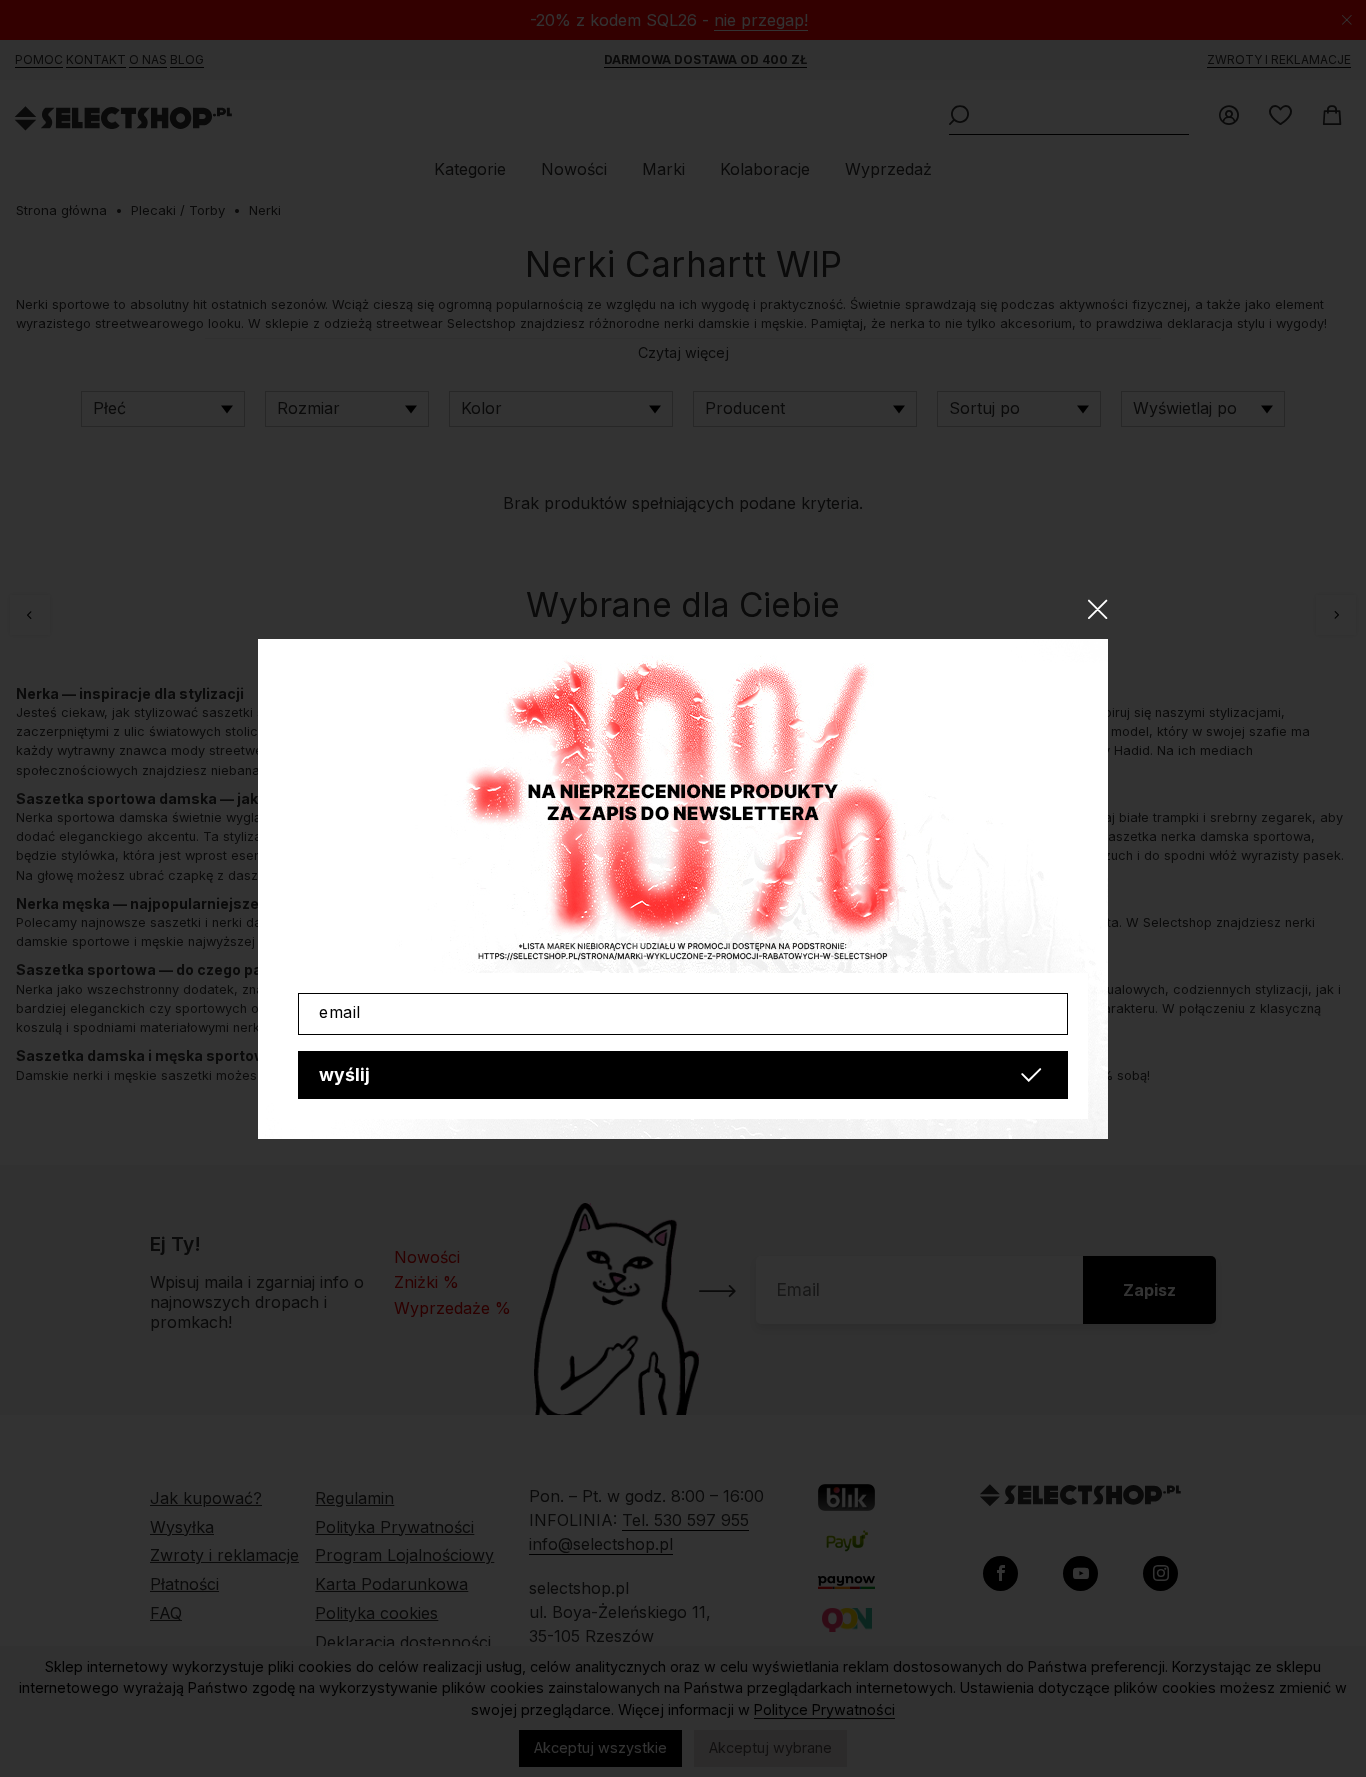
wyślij (344, 1074)
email (340, 1012)
